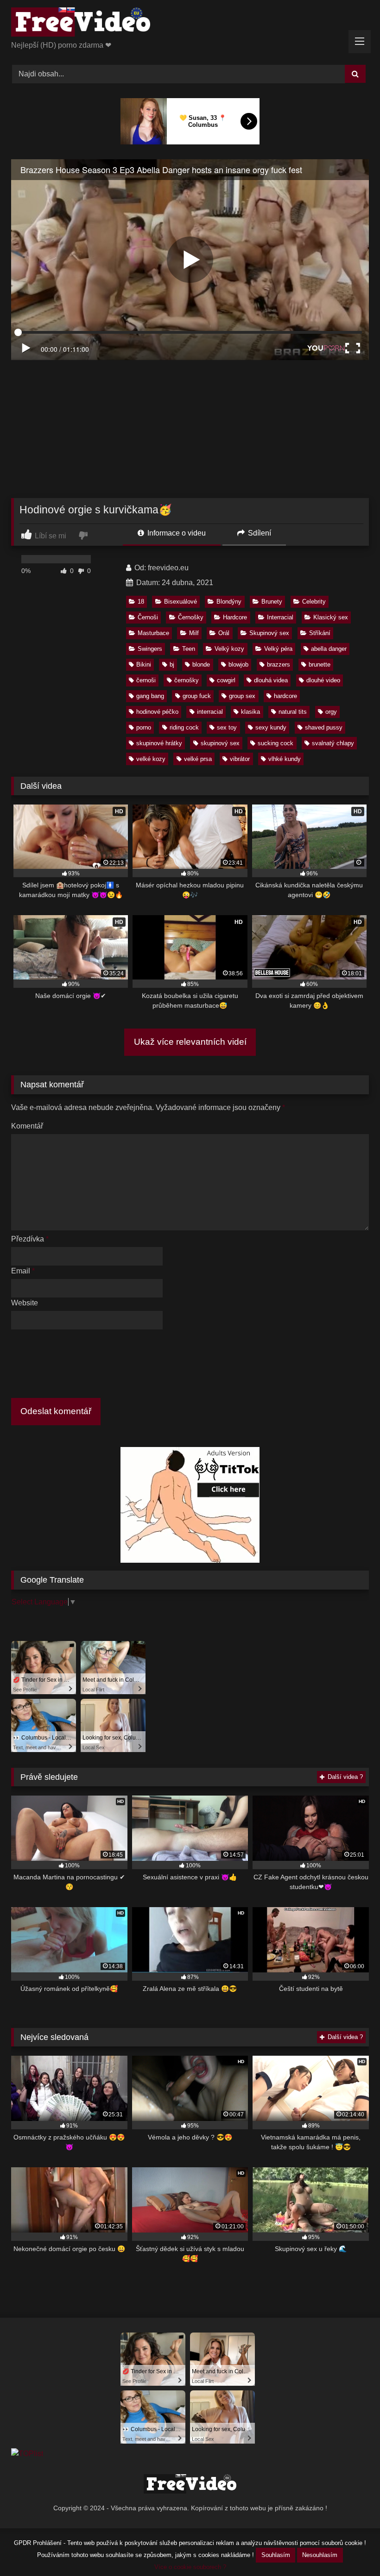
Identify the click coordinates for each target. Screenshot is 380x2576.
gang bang (150, 696)
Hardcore (235, 617)
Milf (194, 633)
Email (23, 1271)
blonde (201, 664)
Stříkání (320, 633)
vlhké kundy (285, 759)
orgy (331, 712)
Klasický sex (331, 617)
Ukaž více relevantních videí (190, 1042)
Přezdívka (30, 1239)
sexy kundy (271, 727)
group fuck (197, 696)
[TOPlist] (27, 2454)
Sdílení (259, 533)
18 (141, 602)
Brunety (272, 602)
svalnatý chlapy (333, 743)
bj (172, 664)
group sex (242, 696)
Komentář (27, 1126)
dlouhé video (323, 680)
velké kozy (151, 759)
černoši (146, 680)
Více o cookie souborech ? (190, 2567)
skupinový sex (220, 743)
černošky (187, 680)
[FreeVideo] (190, 24)
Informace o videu (176, 533)
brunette (320, 664)
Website (25, 1303)
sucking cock (275, 743)
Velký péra (278, 649)
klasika (250, 712)
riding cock (184, 727)
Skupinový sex (269, 633)
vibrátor (240, 759)
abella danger (329, 649)
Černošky (191, 617)
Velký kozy (229, 649)
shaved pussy (324, 727)
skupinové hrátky (159, 743)
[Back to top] (351, 2548)
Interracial (280, 617)
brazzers (279, 664)
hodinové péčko (157, 712)
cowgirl (226, 680)
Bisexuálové (180, 602)
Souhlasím (276, 2555)
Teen (189, 649)
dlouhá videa (271, 680)
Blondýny (229, 602)
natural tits (293, 712)
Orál (224, 633)
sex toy (227, 727)
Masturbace (153, 633)
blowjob (238, 664)
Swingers (150, 649)
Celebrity (314, 602)
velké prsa (198, 759)
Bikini (144, 664)
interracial (210, 712)
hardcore (285, 696)
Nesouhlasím (320, 2555)
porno (144, 727)
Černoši (148, 617)
